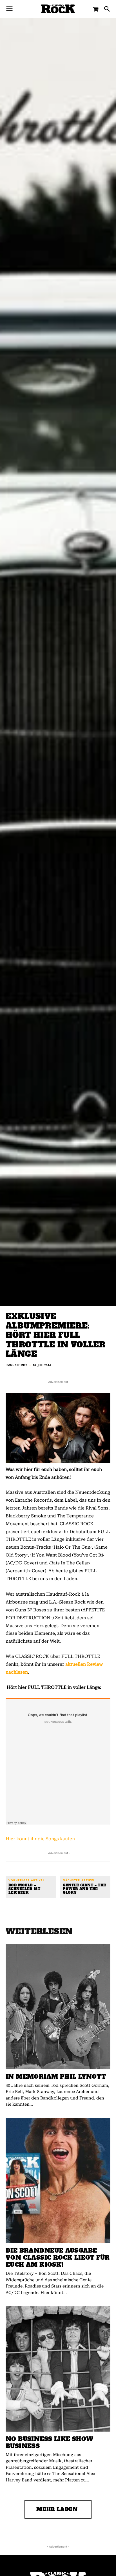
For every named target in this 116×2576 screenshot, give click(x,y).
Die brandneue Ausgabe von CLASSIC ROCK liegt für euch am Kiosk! (58, 2258)
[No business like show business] (58, 2369)
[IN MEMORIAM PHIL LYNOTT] (58, 2007)
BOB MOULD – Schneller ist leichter (24, 1889)
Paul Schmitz (17, 1365)
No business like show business (49, 2442)
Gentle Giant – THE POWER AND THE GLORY (84, 1889)
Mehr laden (57, 2509)
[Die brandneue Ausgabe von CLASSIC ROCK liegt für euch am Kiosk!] (58, 2181)
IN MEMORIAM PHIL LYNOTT (56, 2077)
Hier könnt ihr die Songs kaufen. (41, 1839)
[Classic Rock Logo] (58, 9)
